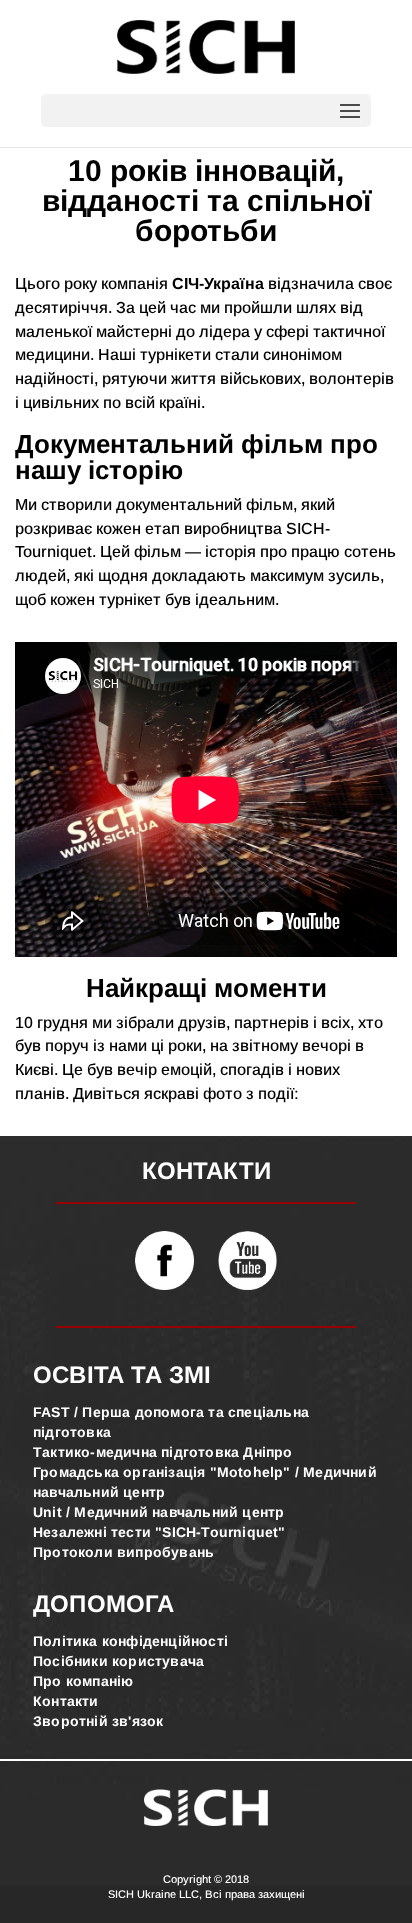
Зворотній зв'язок (98, 1721)
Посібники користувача (118, 1661)
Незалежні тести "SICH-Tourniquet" (159, 1532)
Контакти (66, 1701)
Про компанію (83, 1681)
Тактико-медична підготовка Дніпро (163, 1452)
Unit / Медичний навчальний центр (158, 1512)
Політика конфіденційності (130, 1641)
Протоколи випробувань (123, 1552)
